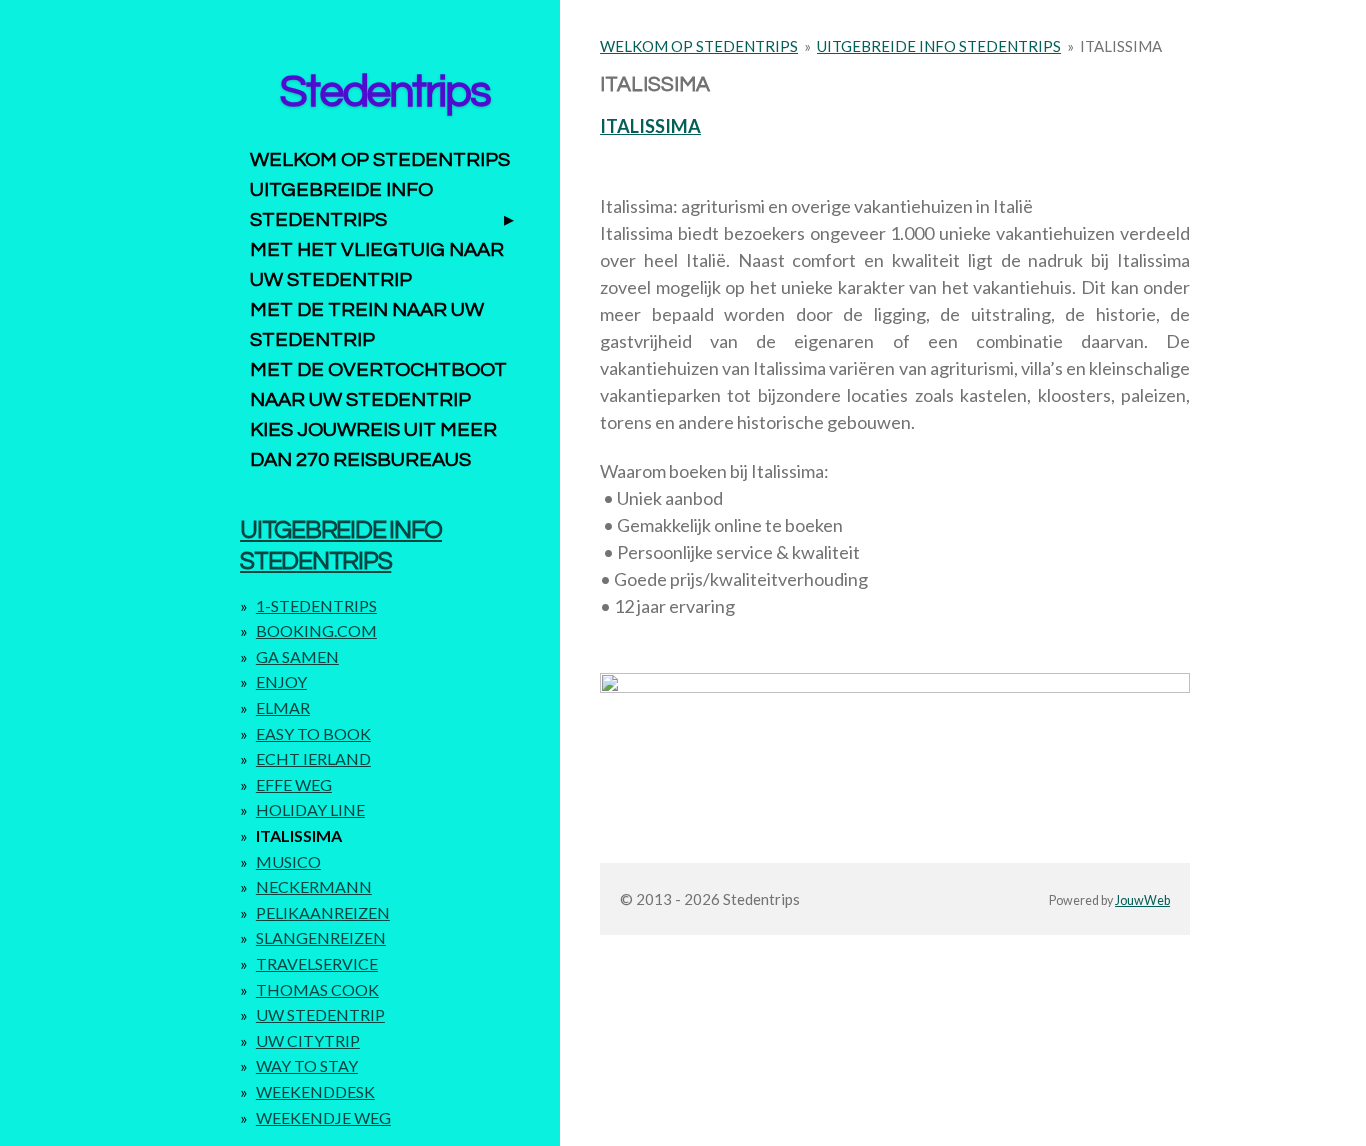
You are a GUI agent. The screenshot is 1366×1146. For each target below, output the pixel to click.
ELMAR (283, 707)
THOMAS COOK (317, 989)
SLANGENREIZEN (321, 937)
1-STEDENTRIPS (316, 605)
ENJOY (281, 681)
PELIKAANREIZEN (323, 912)
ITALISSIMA (1121, 46)
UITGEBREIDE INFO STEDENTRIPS (939, 46)
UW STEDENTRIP (320, 1014)
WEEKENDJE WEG (323, 1117)
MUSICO (288, 861)
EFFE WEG (294, 784)
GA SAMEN (297, 656)
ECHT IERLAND (313, 758)
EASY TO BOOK (313, 733)
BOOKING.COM (316, 630)
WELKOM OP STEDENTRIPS (699, 46)
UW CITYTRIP (308, 1040)
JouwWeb (1142, 900)
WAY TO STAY (307, 1065)
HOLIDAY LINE (310, 809)
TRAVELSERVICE (317, 963)
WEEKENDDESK (315, 1091)
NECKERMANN (314, 886)
